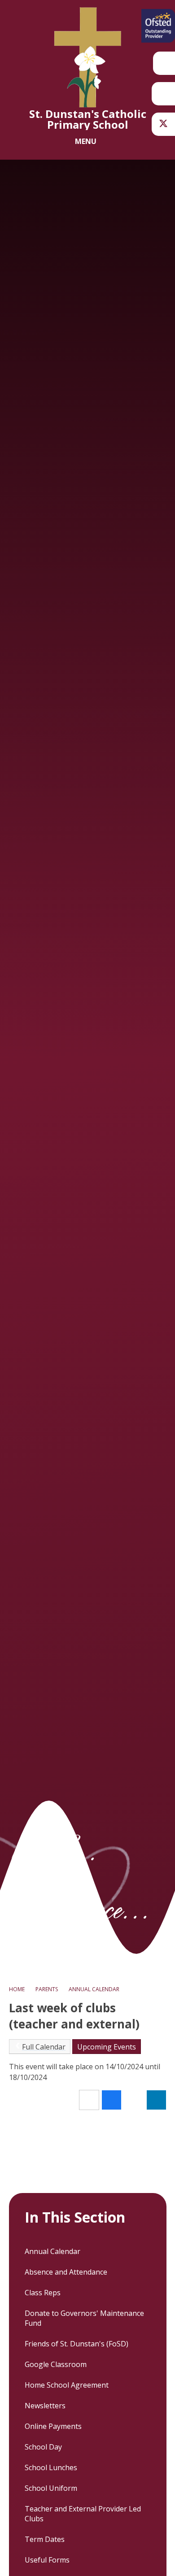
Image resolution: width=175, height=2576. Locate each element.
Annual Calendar (94, 1989)
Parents (47, 1989)
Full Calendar (44, 2047)
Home (17, 1989)
